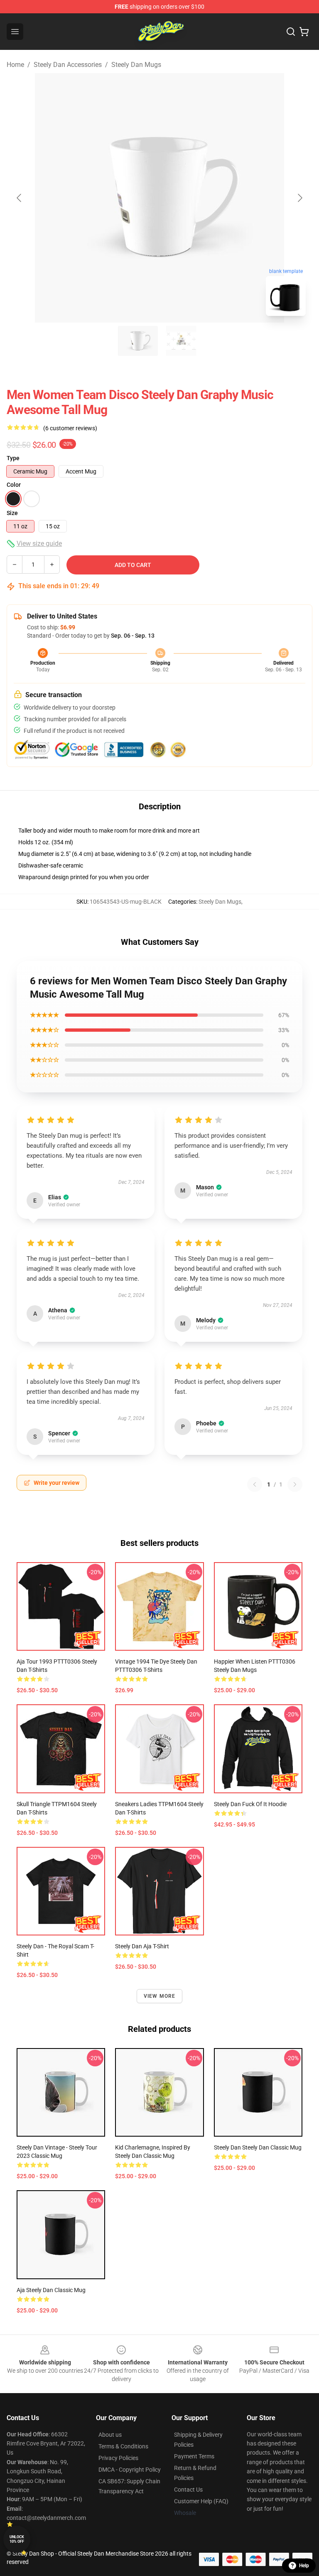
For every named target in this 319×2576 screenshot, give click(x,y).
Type (13, 458)
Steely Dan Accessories (68, 65)
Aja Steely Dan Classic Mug (51, 2290)
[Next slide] (299, 198)
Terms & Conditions (123, 2446)
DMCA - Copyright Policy (130, 2470)
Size (12, 513)
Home (15, 65)
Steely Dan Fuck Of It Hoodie (250, 1804)
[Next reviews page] (295, 1484)
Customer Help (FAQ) (201, 2501)
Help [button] (304, 2566)
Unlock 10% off (17, 2539)
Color (14, 485)
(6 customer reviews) (70, 428)
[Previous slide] (20, 198)
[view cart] (304, 32)
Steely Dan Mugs (136, 65)
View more (160, 1996)
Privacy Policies (118, 2458)
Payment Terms (194, 2456)
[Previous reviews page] (255, 1484)
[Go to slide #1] (138, 341)
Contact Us (188, 2490)
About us (110, 2435)
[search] (291, 32)
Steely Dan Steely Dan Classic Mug (258, 2147)
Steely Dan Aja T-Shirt (142, 1946)
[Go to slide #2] (181, 341)
